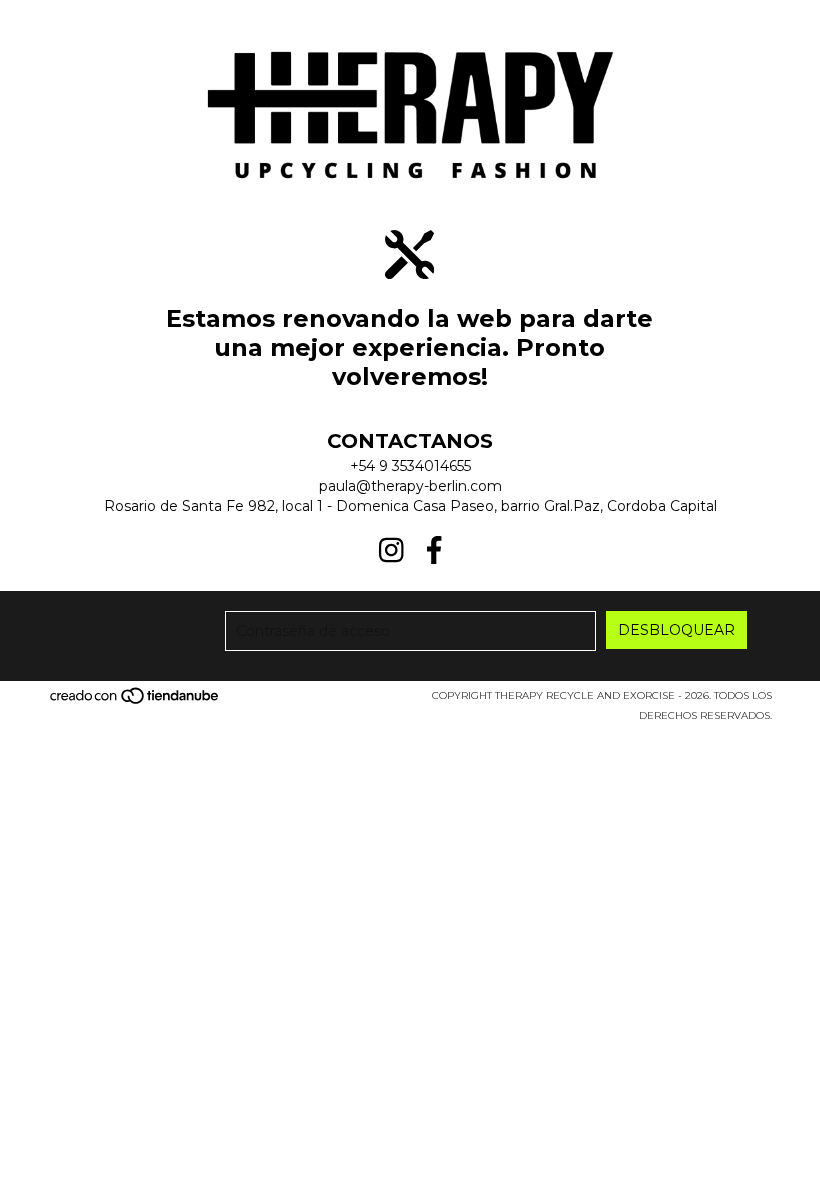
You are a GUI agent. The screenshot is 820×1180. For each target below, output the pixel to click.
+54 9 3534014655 (410, 466)
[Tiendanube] (135, 701)
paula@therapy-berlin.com (410, 486)
